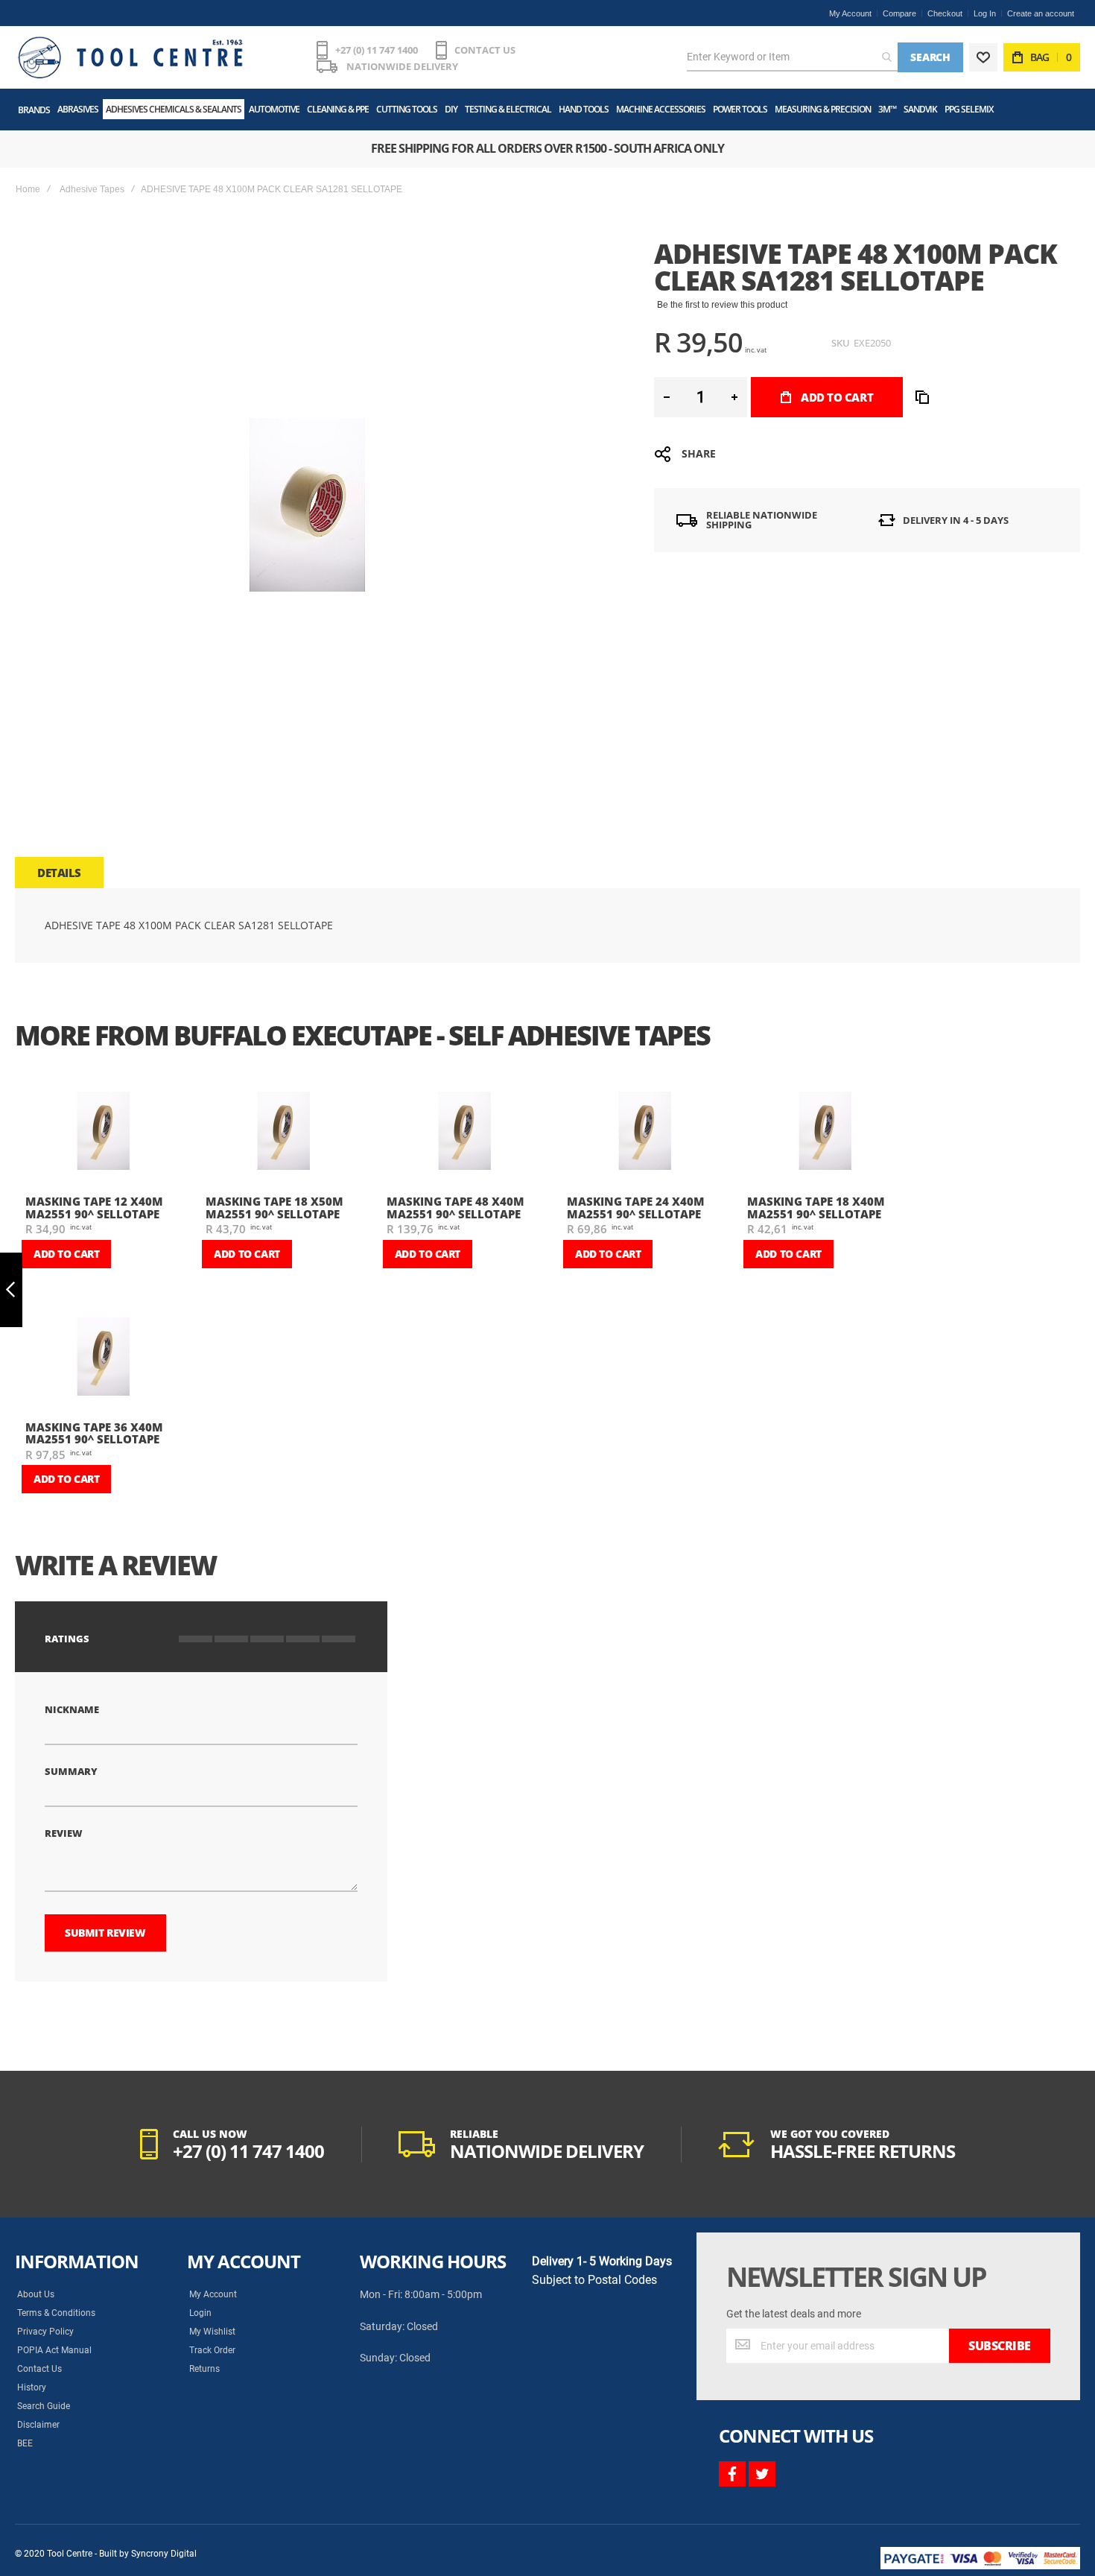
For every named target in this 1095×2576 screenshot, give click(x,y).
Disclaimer (38, 2425)
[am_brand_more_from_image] (104, 1132)
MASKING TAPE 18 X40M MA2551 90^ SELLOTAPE (816, 1208)
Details (59, 873)
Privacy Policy (45, 2332)
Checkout (945, 13)
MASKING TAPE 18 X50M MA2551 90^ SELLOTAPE (274, 1208)
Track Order (212, 2350)
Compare (899, 13)
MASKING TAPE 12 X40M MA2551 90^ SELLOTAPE (94, 1208)
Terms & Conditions (56, 2313)
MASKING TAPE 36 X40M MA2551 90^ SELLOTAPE (94, 1433)
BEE (25, 2443)
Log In (985, 13)
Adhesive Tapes (92, 189)
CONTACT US (485, 50)
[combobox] (792, 57)
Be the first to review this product (722, 305)
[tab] (59, 873)
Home (28, 189)
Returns (204, 2369)
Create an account (1041, 13)
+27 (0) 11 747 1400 (377, 50)
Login (200, 2313)
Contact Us (39, 2369)
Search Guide (44, 2406)
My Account (850, 13)
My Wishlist (212, 2332)
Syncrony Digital (164, 2554)
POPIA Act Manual (54, 2350)
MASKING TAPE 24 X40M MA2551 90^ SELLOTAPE (636, 1208)
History (32, 2387)
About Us (36, 2294)
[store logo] (130, 57)
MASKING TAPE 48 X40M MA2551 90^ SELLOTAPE (456, 1208)
